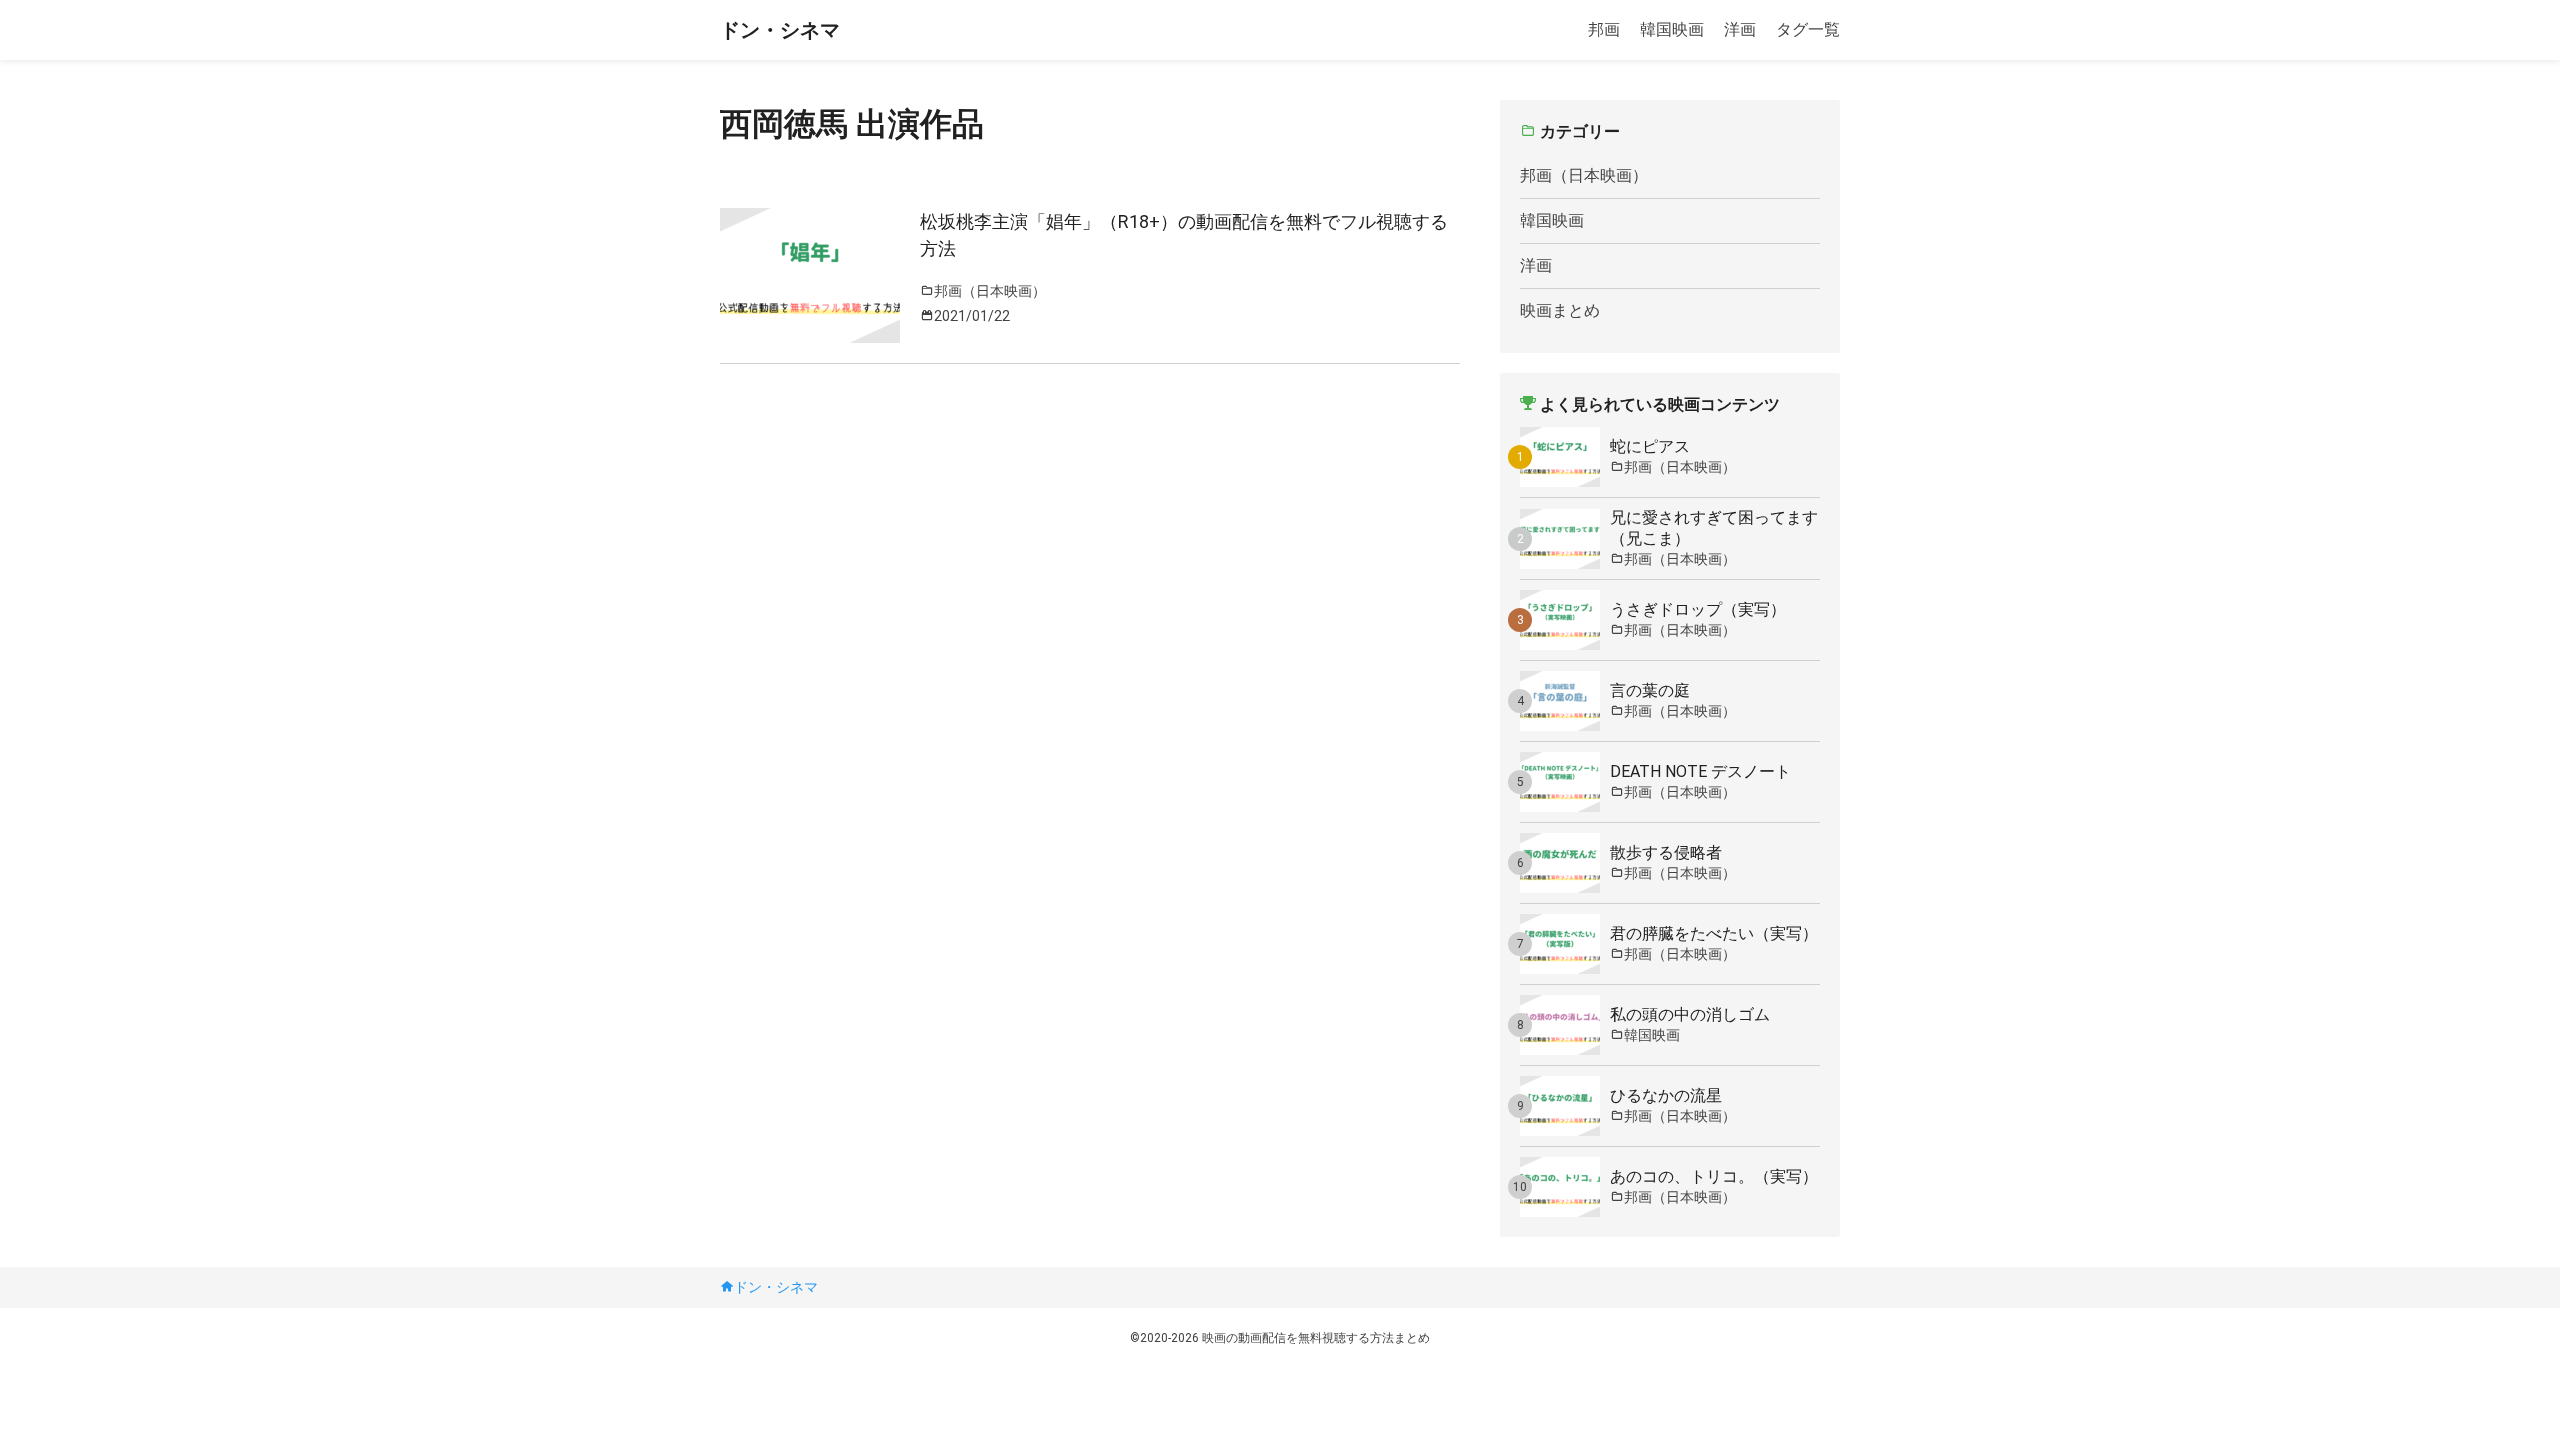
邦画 (1604, 29)
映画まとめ (1560, 310)
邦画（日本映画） (1584, 175)
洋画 (1740, 29)
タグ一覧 (1808, 29)
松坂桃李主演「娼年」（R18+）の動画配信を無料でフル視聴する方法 (1184, 235)
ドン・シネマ (780, 30)
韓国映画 (1672, 29)
